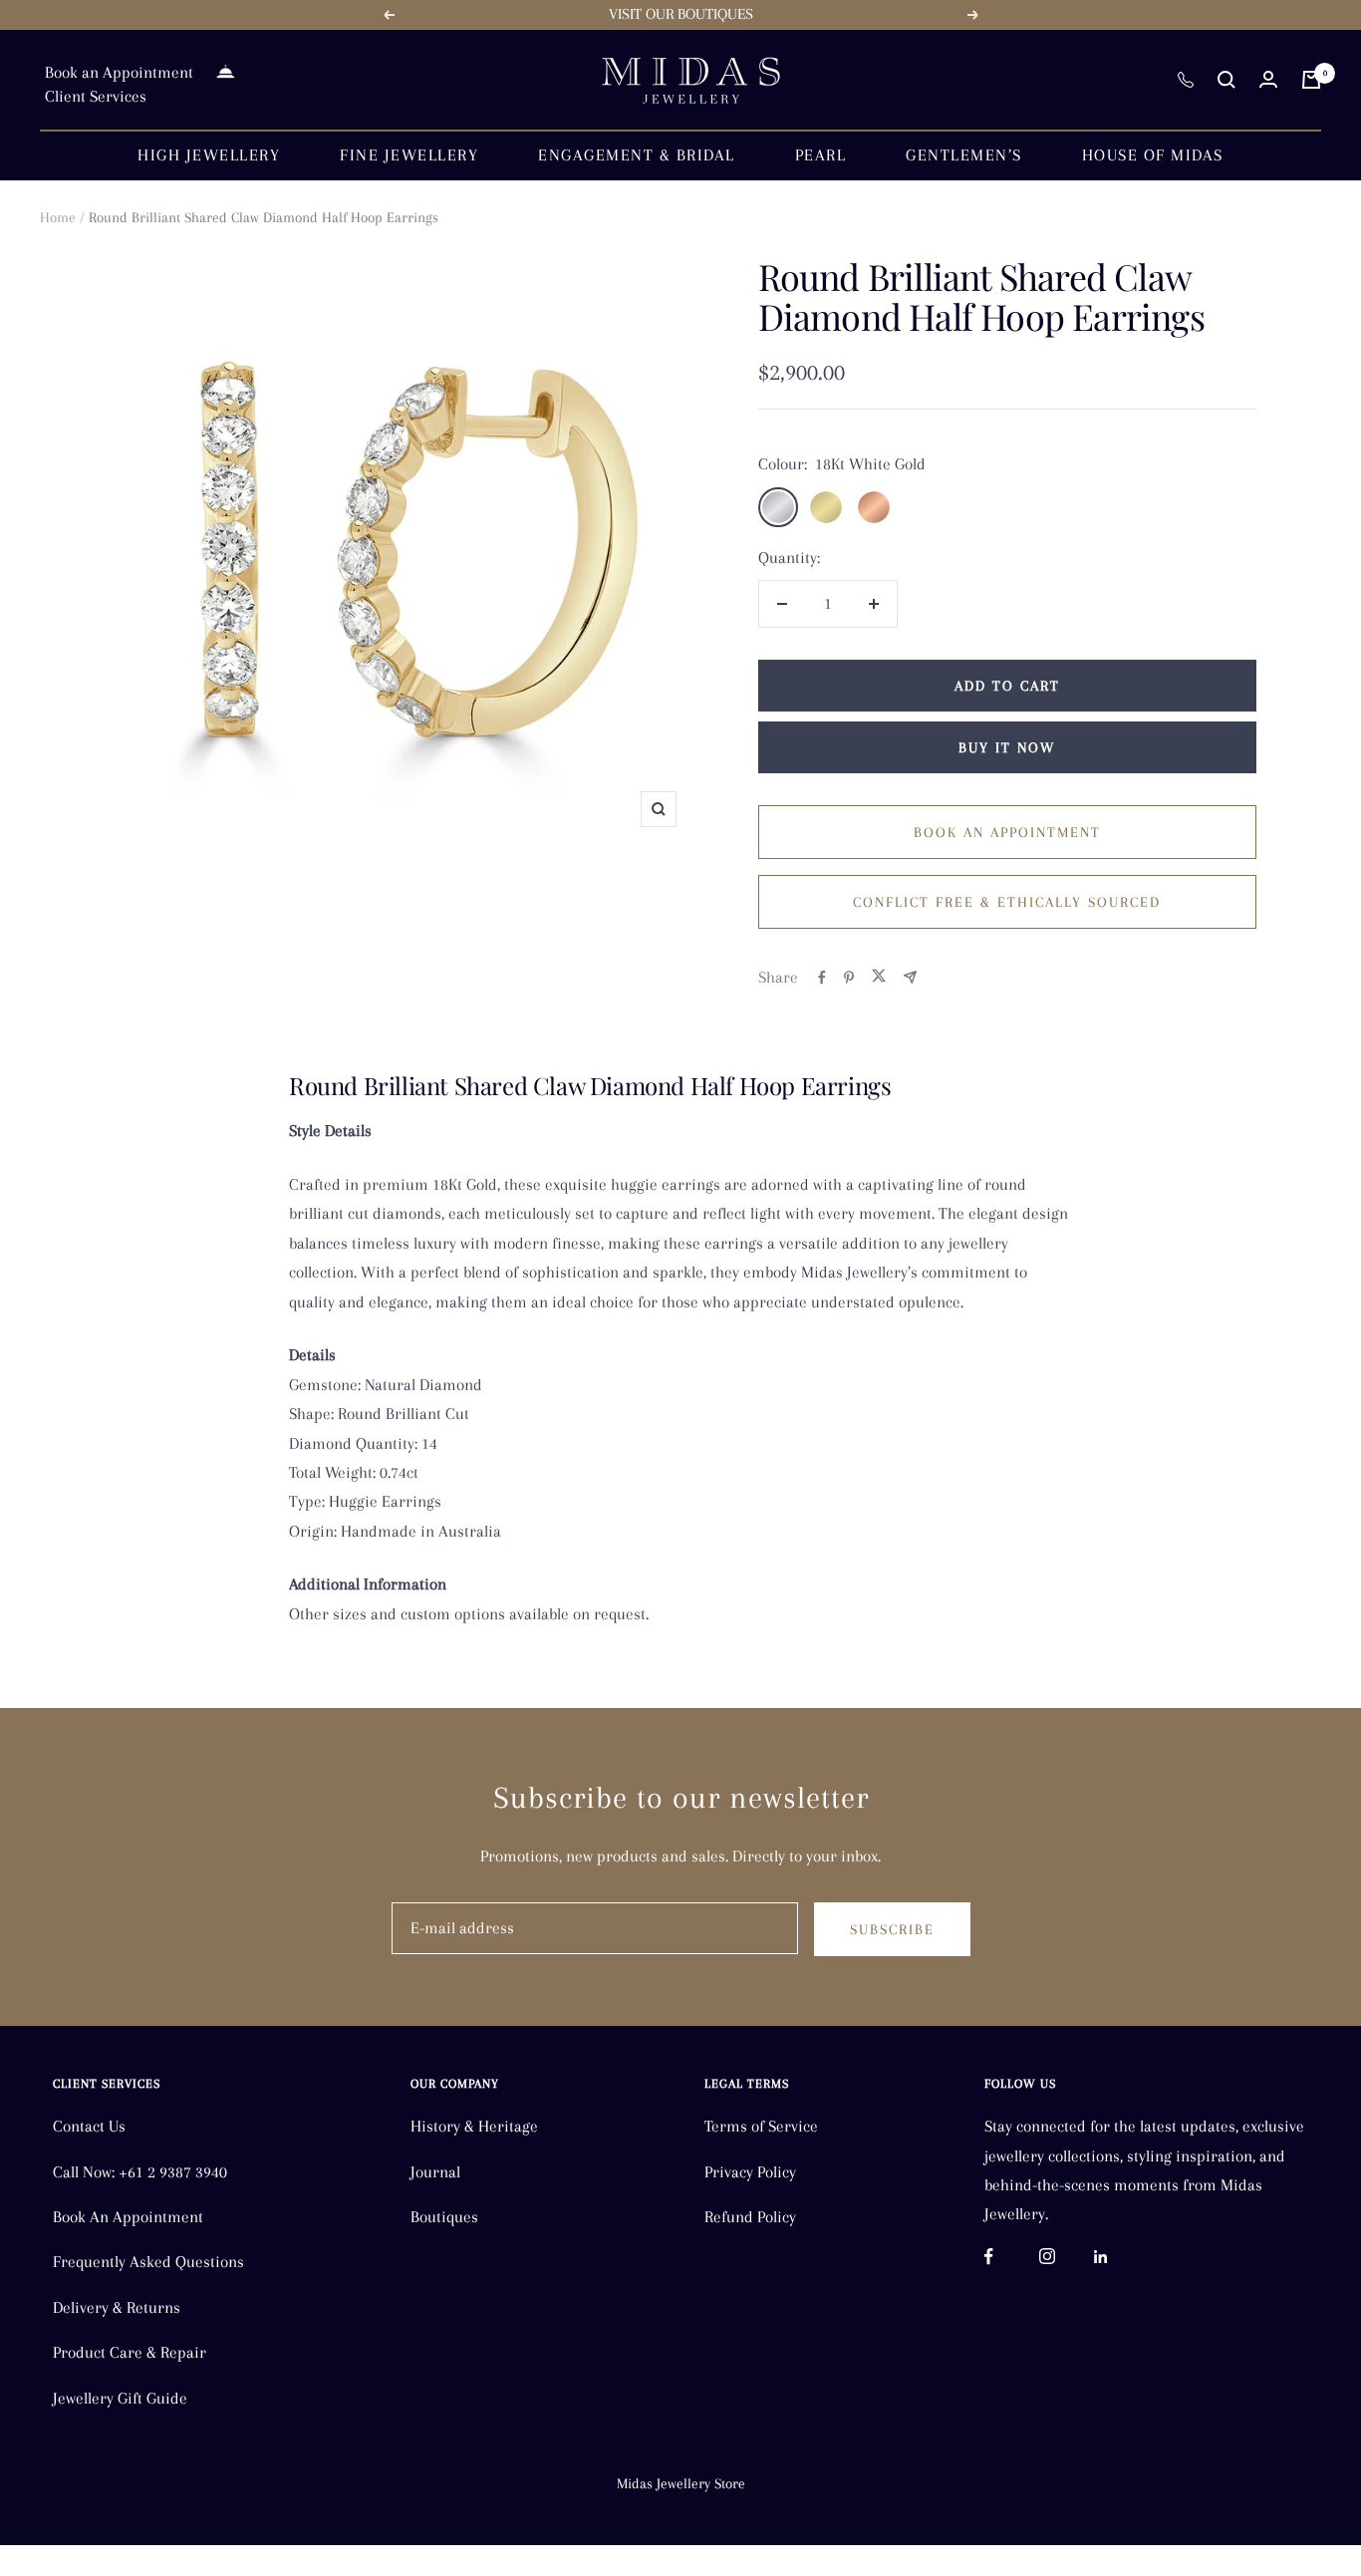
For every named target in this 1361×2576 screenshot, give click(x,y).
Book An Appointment (128, 2217)
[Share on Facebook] (822, 978)
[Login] (1268, 79)
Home (58, 217)
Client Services (96, 96)
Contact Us (89, 2126)
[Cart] (1311, 80)
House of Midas (1153, 155)
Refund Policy (750, 2217)
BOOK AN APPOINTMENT (1007, 832)
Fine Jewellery (409, 155)
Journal (435, 2172)
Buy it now (1007, 747)
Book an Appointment (119, 72)
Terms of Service (761, 2126)
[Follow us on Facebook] (1012, 2257)
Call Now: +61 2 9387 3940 (140, 2172)
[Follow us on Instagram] (1067, 2257)
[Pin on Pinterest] (849, 978)
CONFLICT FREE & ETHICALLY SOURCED (1007, 902)
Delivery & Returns (117, 2307)
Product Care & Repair (130, 2352)
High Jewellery (209, 155)
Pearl (821, 155)
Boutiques (444, 2217)
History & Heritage (474, 2126)
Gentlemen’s (964, 155)
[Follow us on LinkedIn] (1121, 2257)
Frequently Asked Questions (148, 2262)
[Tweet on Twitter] (879, 977)
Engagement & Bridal (637, 155)
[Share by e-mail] (910, 977)
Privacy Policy (750, 2172)
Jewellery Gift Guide (120, 2398)
